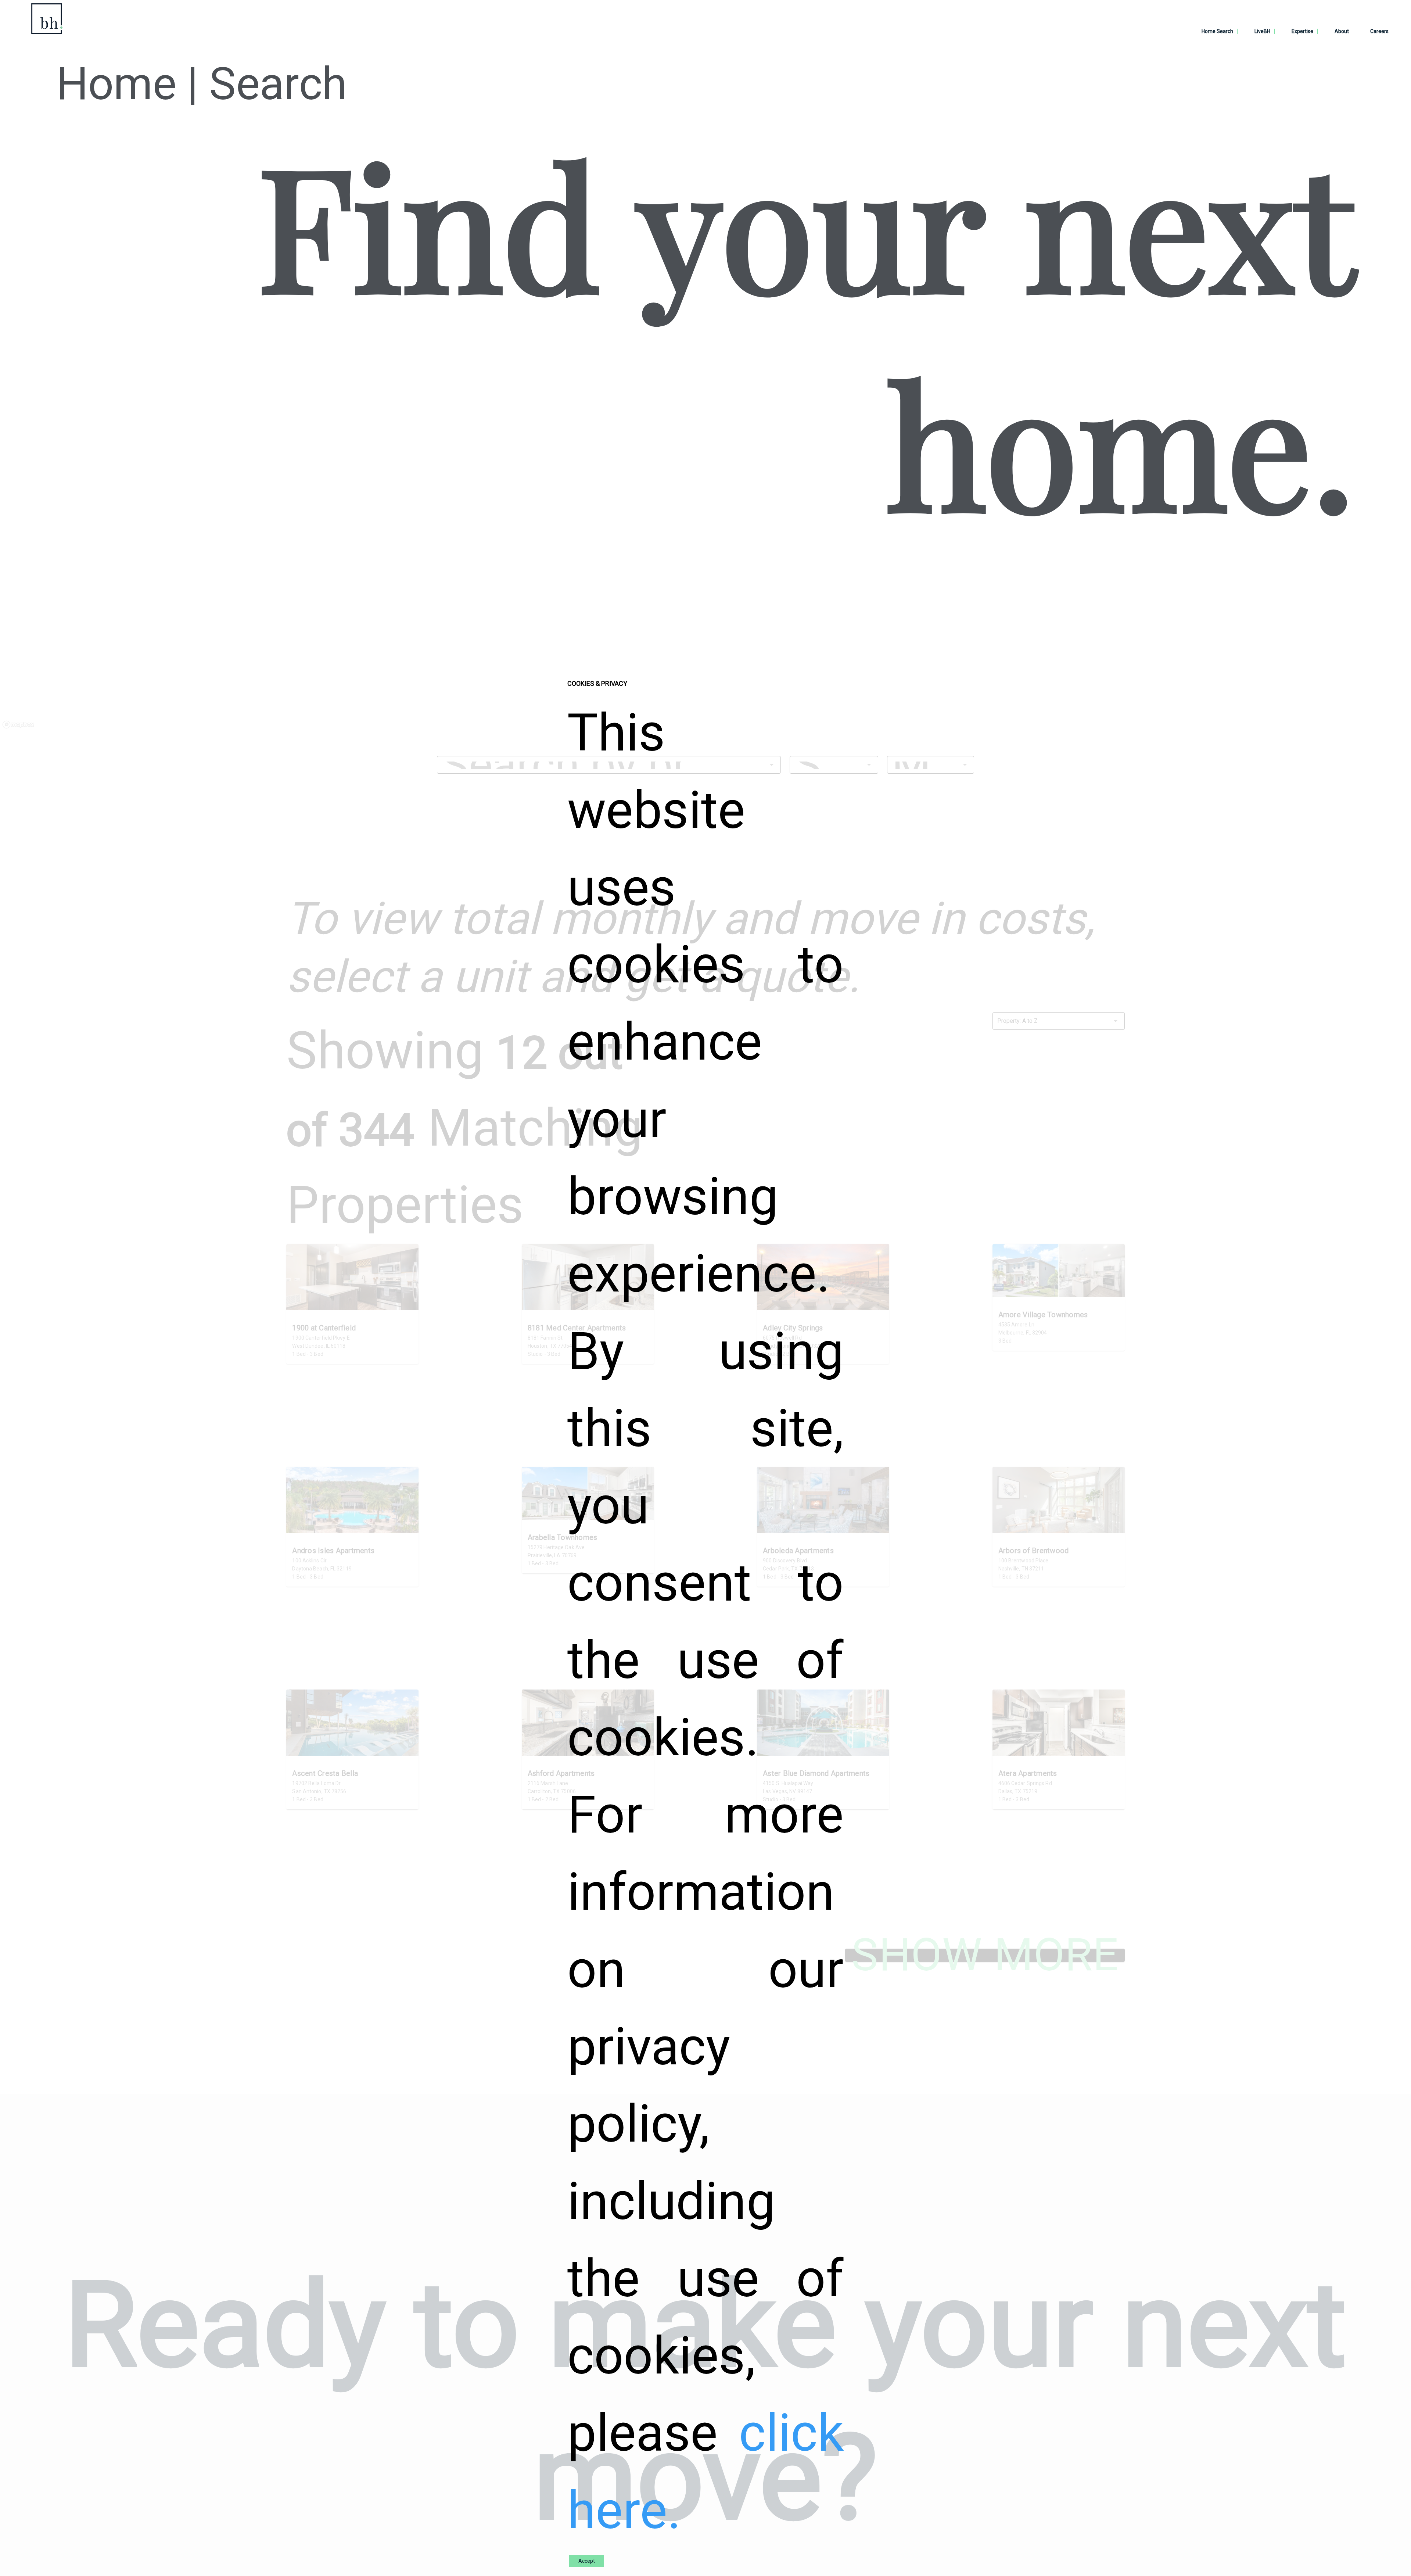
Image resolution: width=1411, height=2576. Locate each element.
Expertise (1302, 31)
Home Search (1217, 31)
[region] (705, 643)
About (1342, 31)
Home (116, 84)
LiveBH (1262, 31)
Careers (1379, 31)
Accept (587, 2561)
